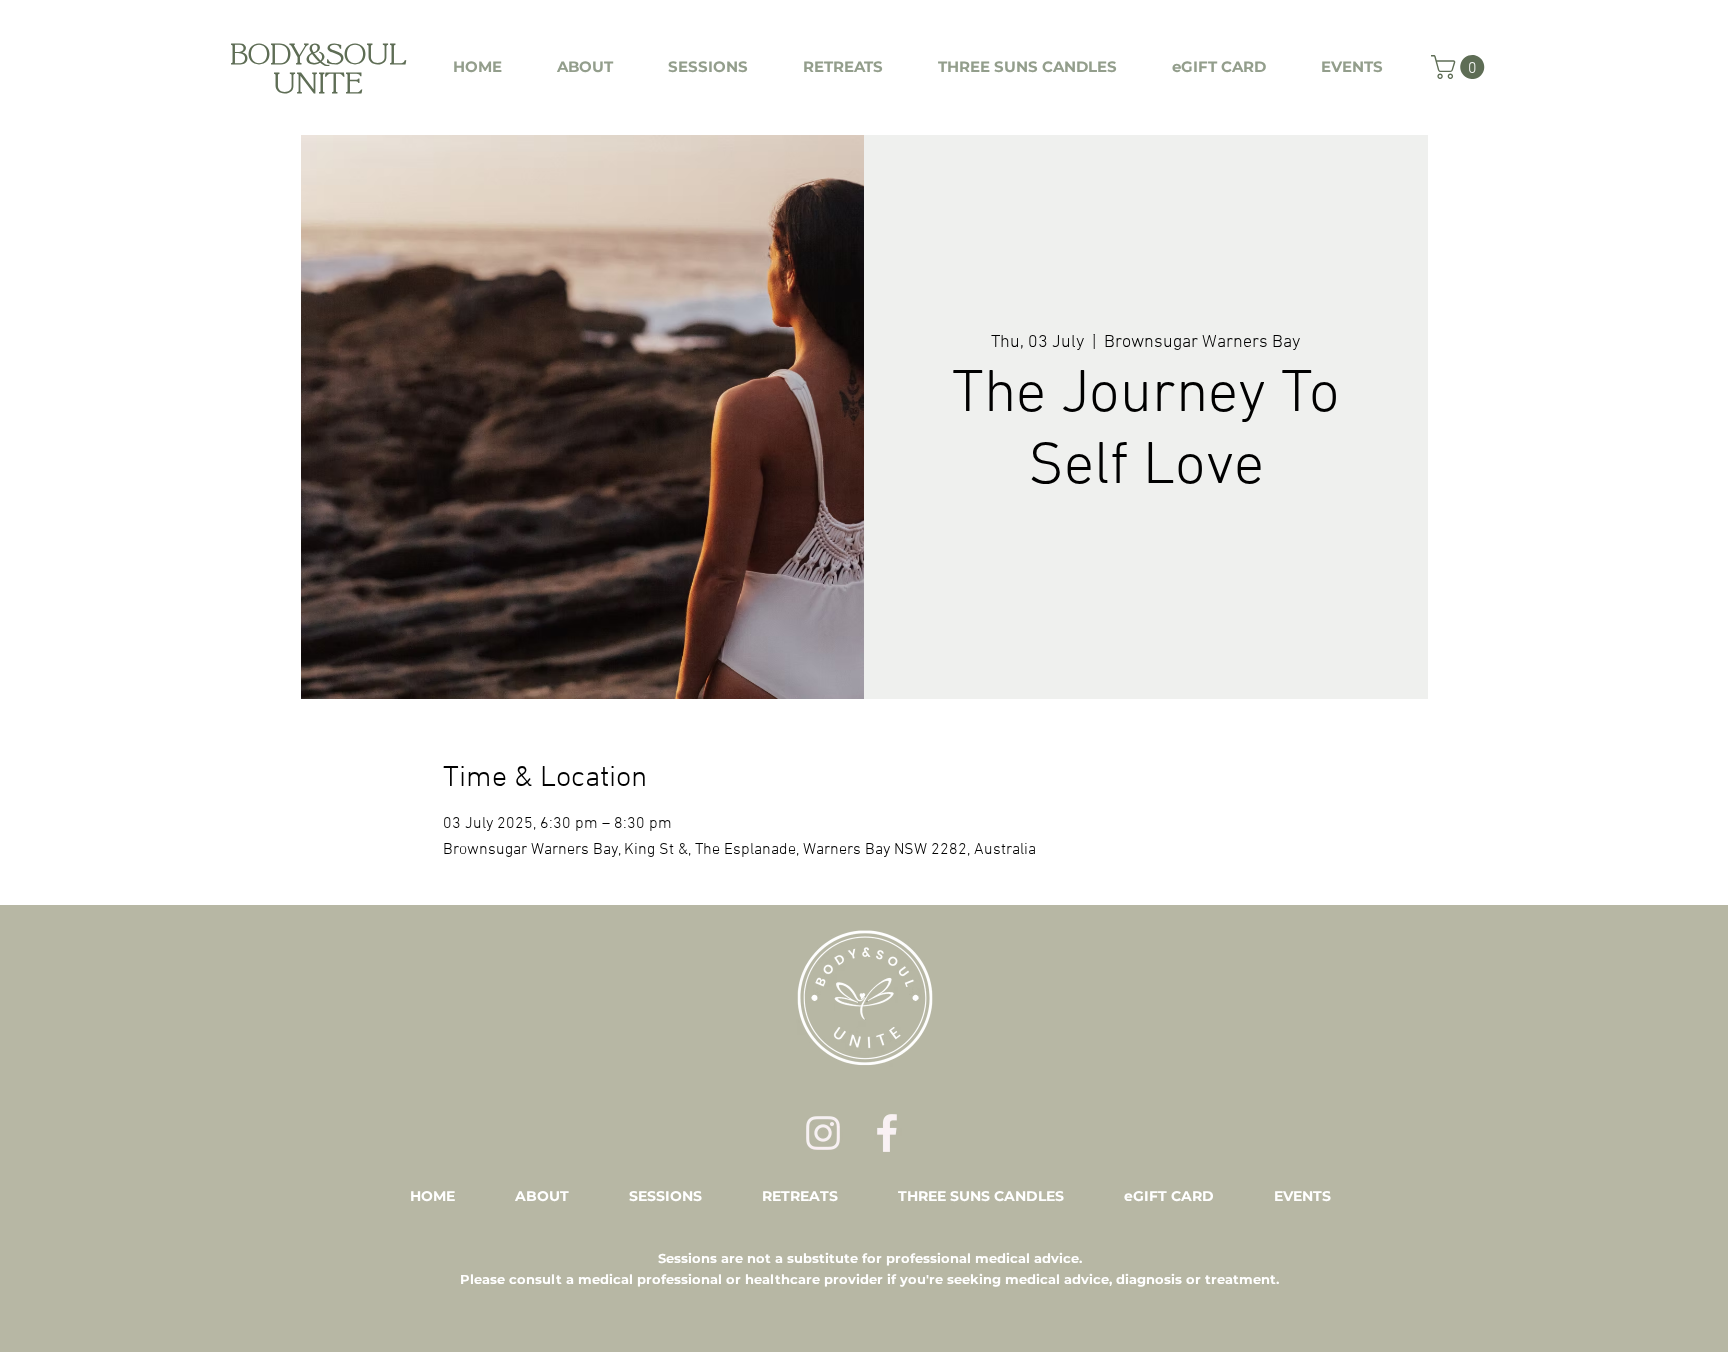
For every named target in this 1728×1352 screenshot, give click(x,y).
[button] (1460, 67)
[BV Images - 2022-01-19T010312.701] (823, 1133)
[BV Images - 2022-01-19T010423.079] (887, 1133)
